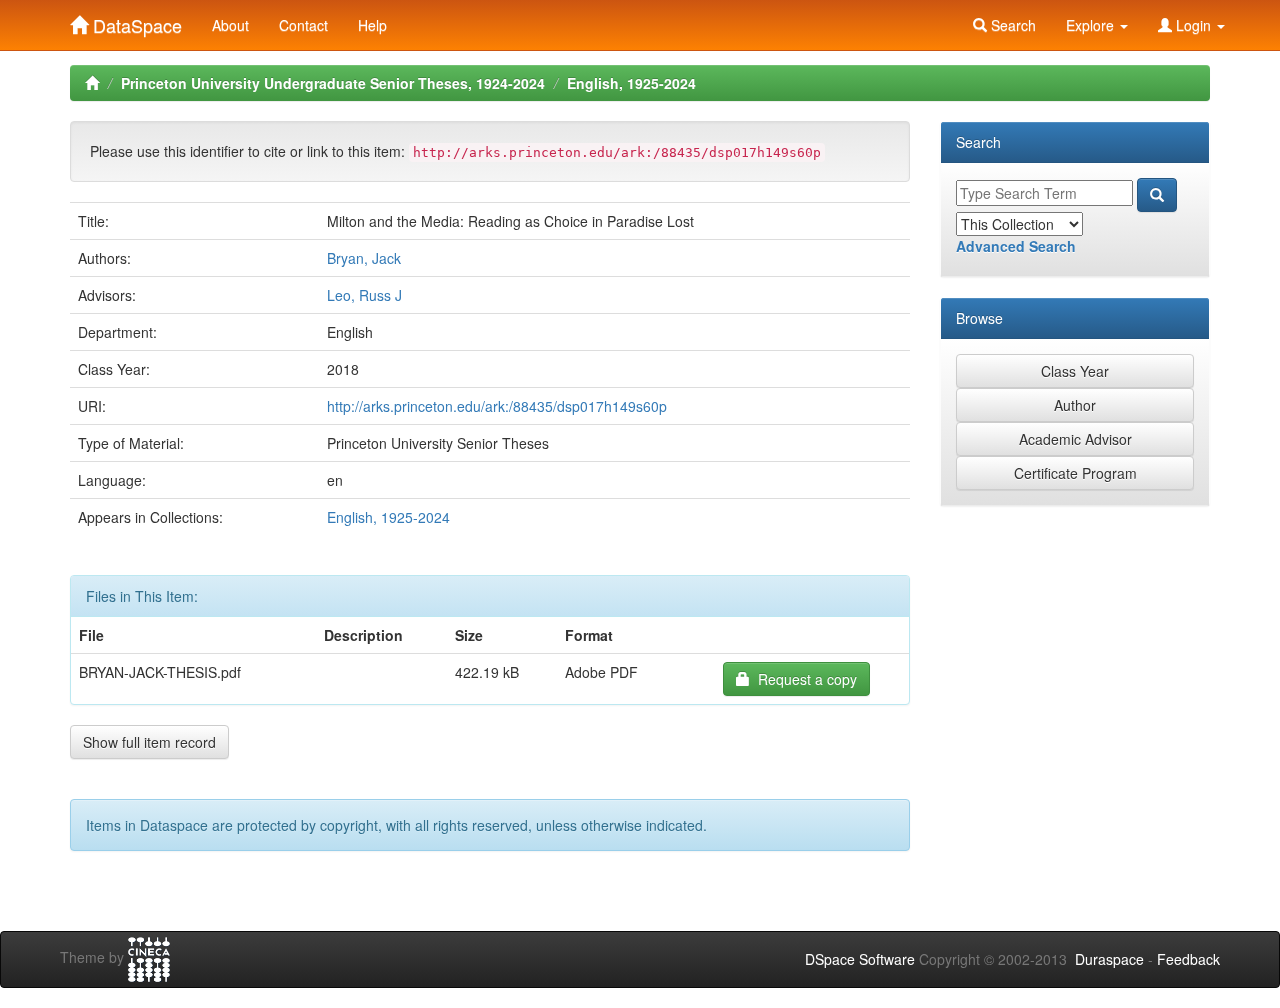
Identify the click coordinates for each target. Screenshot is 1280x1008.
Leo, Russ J (364, 295)
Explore (1092, 25)
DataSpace (135, 21)
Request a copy (803, 679)
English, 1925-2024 (631, 83)
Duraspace (1109, 959)
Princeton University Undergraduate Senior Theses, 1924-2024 (333, 83)
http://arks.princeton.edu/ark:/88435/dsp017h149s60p (497, 406)
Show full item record (149, 742)
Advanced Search (1016, 246)
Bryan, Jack (364, 258)
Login (1193, 25)
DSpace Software (860, 959)
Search (1011, 25)
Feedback (1188, 959)
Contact (303, 25)
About (230, 25)
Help (372, 25)
